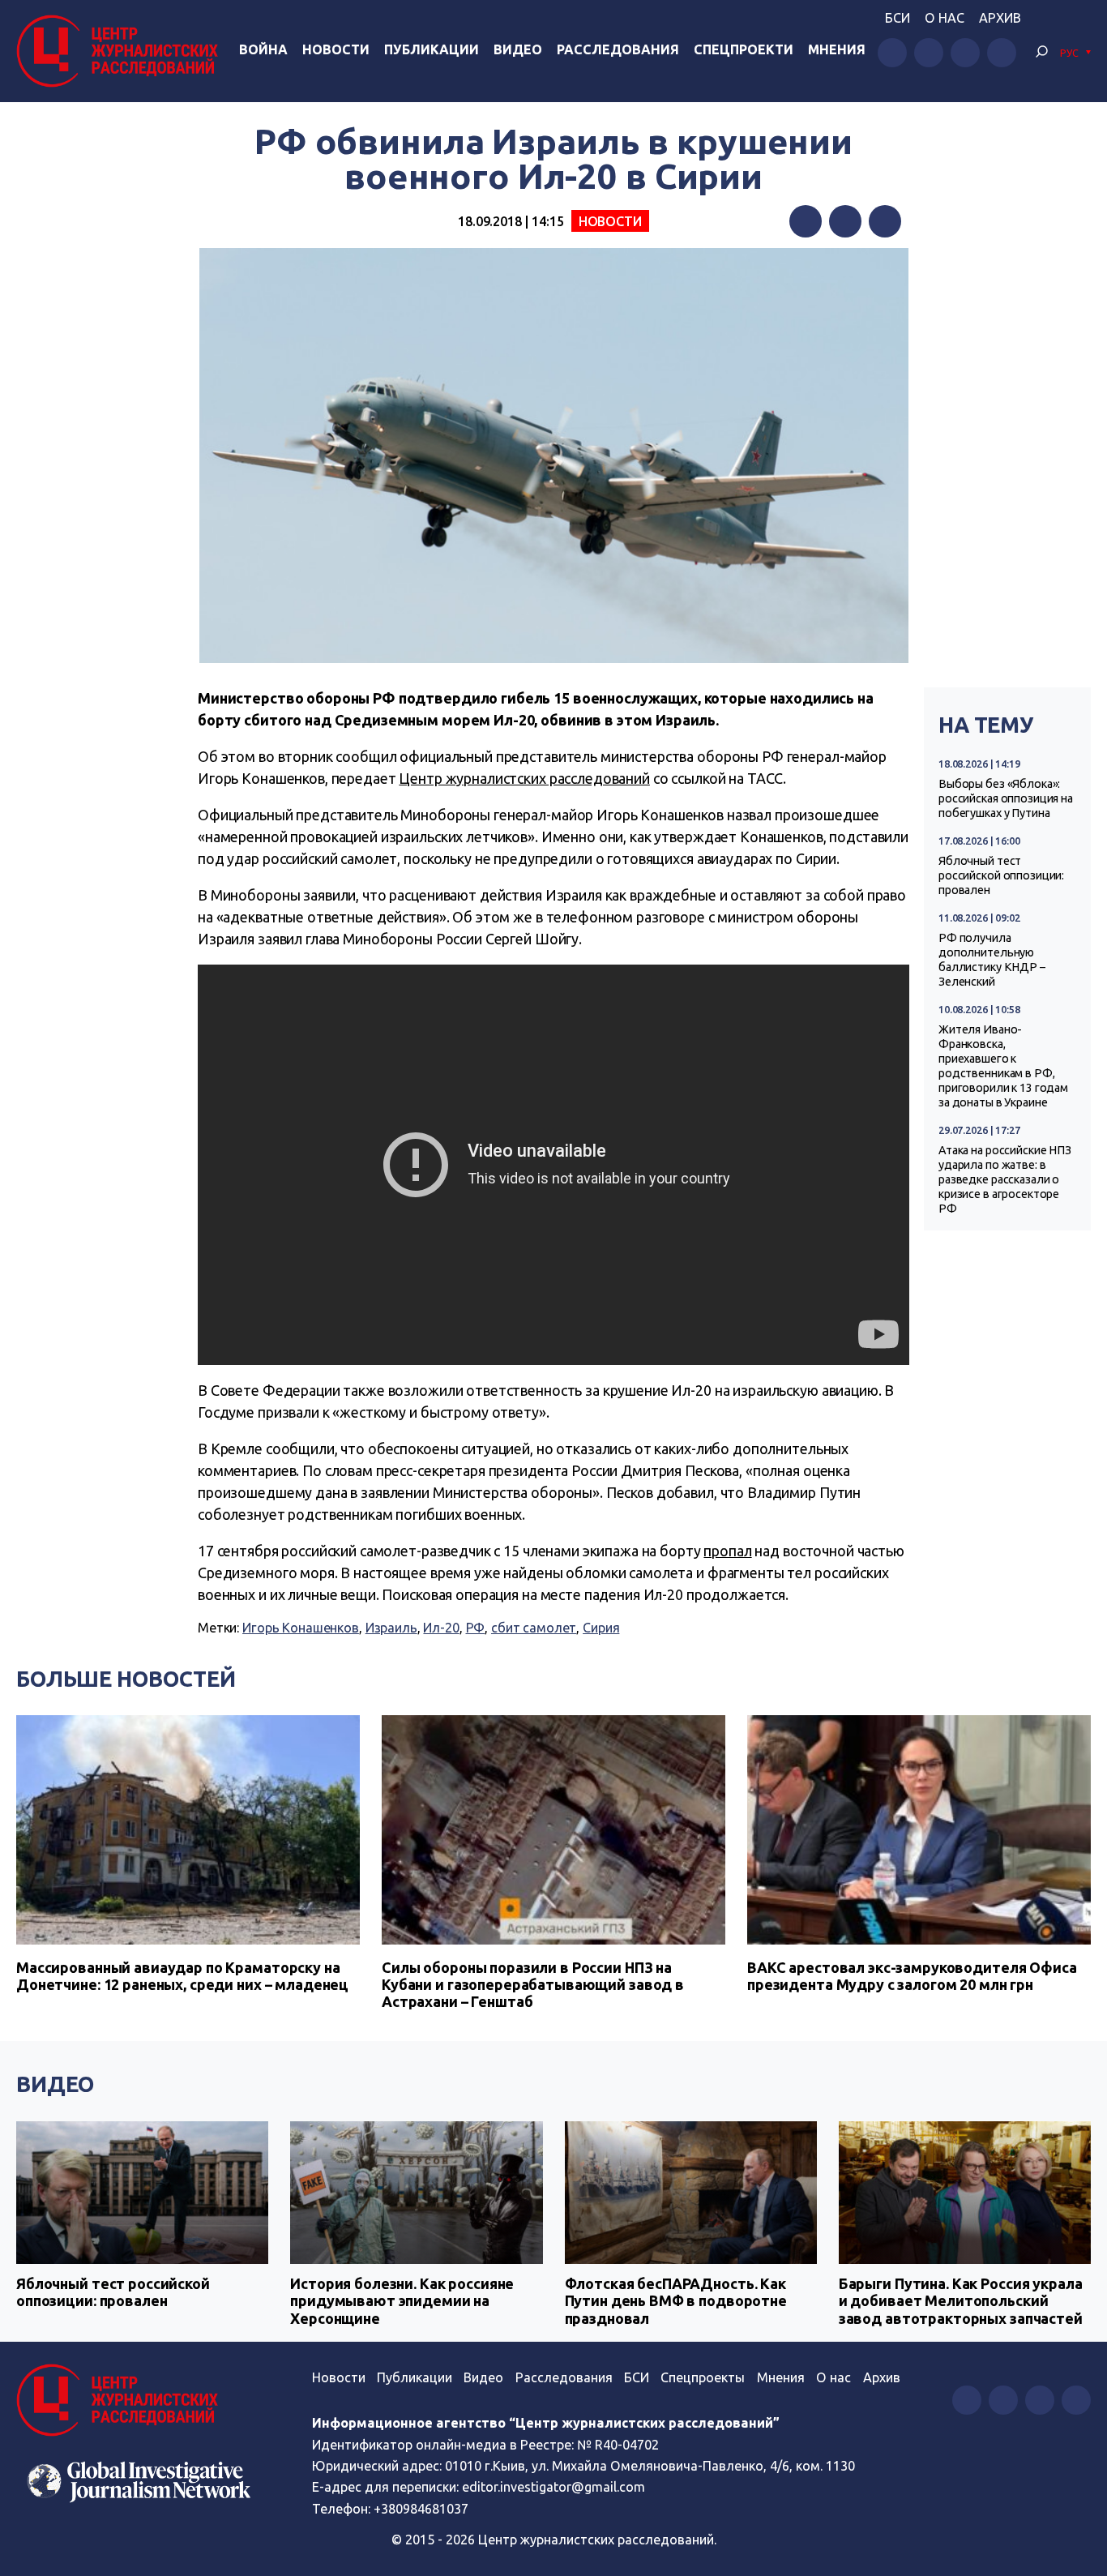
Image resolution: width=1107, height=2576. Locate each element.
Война (263, 49)
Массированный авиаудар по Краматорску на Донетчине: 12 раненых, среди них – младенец (182, 1976)
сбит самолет (534, 1628)
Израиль (391, 1628)
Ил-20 (441, 1628)
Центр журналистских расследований (524, 778)
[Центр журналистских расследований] (121, 51)
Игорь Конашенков (301, 1628)
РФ (476, 1628)
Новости (336, 49)
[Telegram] (885, 221)
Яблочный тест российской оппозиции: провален (1001, 875)
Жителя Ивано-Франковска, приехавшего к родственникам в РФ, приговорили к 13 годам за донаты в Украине (1003, 1066)
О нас (945, 18)
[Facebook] (806, 221)
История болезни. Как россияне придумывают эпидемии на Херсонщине (402, 2301)
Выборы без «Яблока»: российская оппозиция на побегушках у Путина (1006, 798)
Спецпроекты (703, 2377)
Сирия (601, 1628)
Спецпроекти (744, 49)
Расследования (618, 49)
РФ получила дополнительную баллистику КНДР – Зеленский (992, 960)
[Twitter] (845, 221)
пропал (727, 1551)
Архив (1000, 18)
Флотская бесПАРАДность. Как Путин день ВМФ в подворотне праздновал (676, 2301)
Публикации (432, 49)
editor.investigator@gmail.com (553, 2487)
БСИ (898, 18)
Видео (518, 49)
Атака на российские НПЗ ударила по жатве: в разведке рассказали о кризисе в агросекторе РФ (1005, 1179)
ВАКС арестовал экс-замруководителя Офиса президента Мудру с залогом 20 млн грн (912, 1976)
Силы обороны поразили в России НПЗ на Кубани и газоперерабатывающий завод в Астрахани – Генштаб (533, 1984)
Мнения (837, 49)
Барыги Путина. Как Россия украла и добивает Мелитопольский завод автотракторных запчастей (961, 2301)
